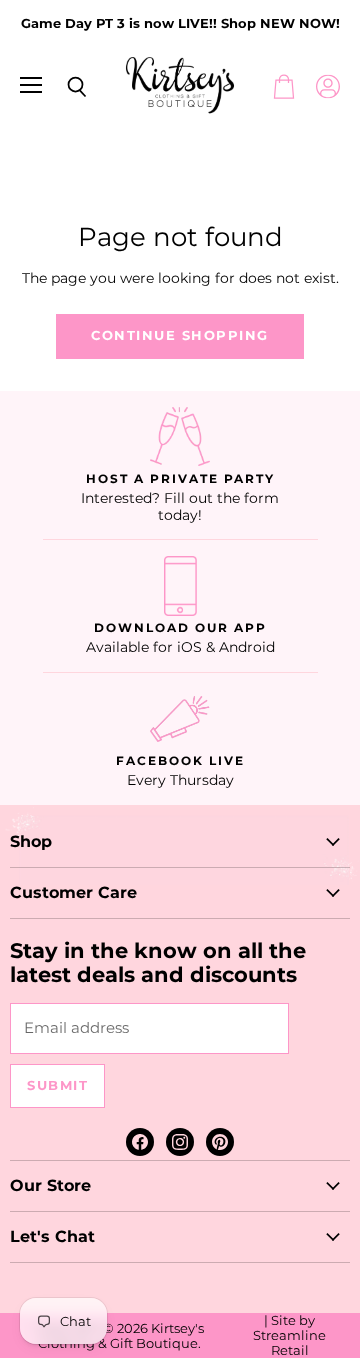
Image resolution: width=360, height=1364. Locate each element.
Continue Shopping (180, 335)
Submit (57, 1085)
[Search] (62, 87)
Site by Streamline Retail (289, 1335)
